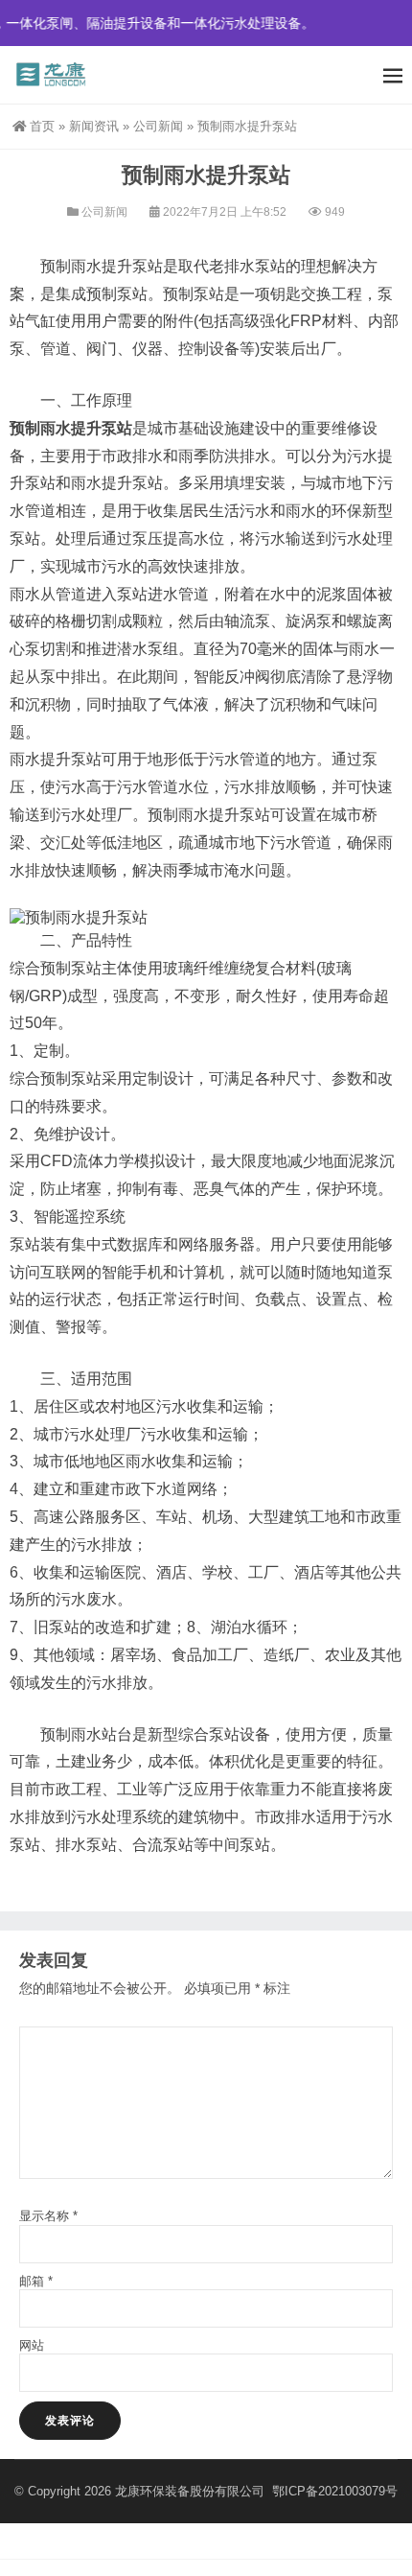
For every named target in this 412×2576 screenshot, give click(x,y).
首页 (42, 126)
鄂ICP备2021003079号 (335, 2491)
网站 (32, 2345)
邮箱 (36, 2281)
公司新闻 (158, 126)
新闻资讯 (94, 126)
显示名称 (48, 2216)
